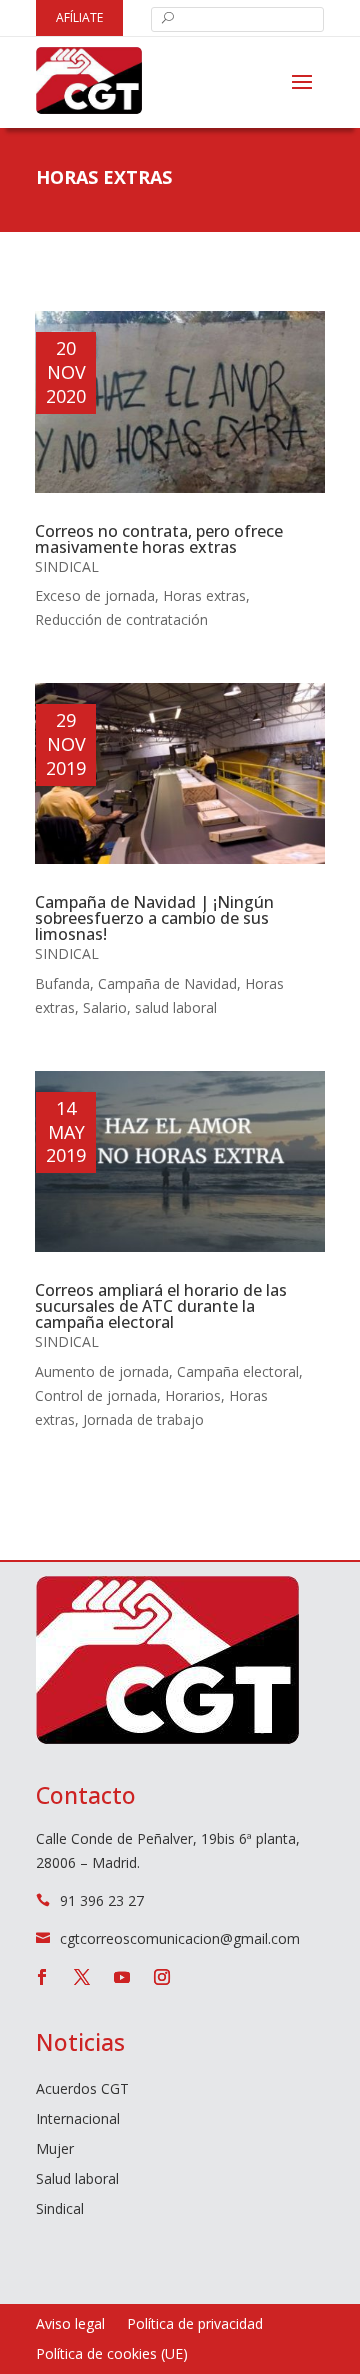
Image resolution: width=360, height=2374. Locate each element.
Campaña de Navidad (167, 983)
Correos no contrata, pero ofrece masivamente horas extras (159, 539)
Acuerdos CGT (82, 2090)
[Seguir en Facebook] (42, 1977)
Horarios (193, 1395)
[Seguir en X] (82, 1977)
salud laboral (176, 1007)
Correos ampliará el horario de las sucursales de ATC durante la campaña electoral (161, 1306)
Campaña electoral (238, 1371)
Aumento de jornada (102, 1371)
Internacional (78, 2120)
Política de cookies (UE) (112, 2355)
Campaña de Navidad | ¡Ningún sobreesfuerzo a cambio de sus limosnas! (154, 918)
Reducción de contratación (121, 619)
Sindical (67, 566)
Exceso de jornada (95, 595)
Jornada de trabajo (143, 1419)
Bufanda (62, 983)
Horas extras (204, 595)
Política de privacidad (195, 2325)
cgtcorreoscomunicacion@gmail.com (180, 1938)
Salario (105, 1007)
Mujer (55, 2150)
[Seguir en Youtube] (122, 1977)
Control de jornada (96, 1395)
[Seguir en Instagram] (162, 1977)
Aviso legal (70, 2325)
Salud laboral (77, 2180)
